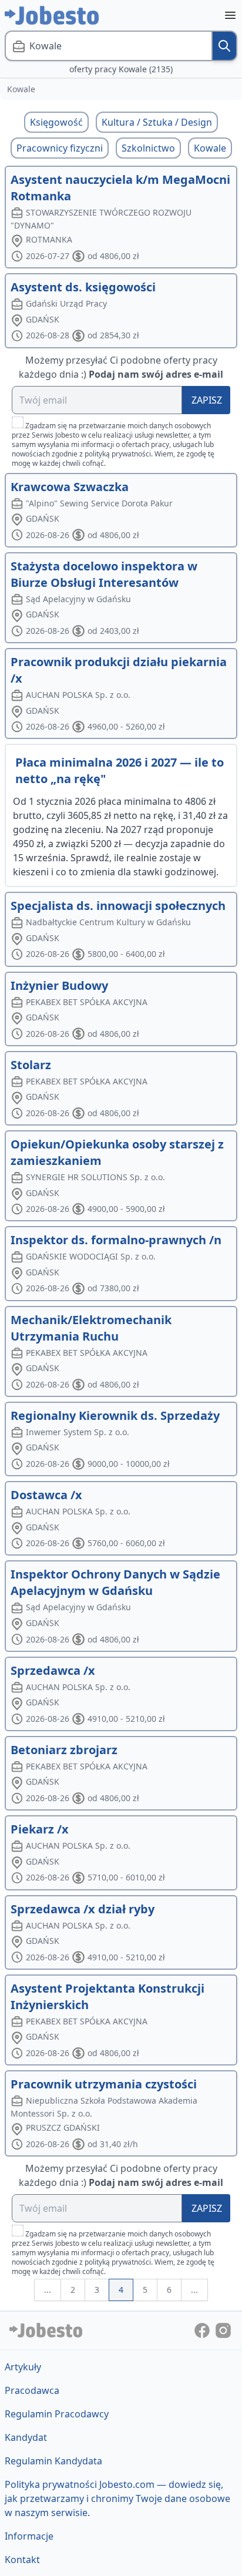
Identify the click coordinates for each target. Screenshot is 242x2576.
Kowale (210, 148)
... (48, 2290)
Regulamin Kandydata (53, 2461)
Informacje (29, 2536)
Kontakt (22, 2560)
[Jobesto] (52, 15)
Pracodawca (32, 2390)
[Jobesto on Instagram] (223, 2330)
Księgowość (56, 122)
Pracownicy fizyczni (60, 148)
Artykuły (23, 2367)
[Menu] (230, 15)
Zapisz (207, 400)
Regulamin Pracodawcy (57, 2414)
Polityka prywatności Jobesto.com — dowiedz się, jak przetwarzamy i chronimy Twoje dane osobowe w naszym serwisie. (117, 2498)
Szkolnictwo (148, 148)
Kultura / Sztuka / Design (157, 122)
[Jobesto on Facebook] (203, 2330)
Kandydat (26, 2437)
